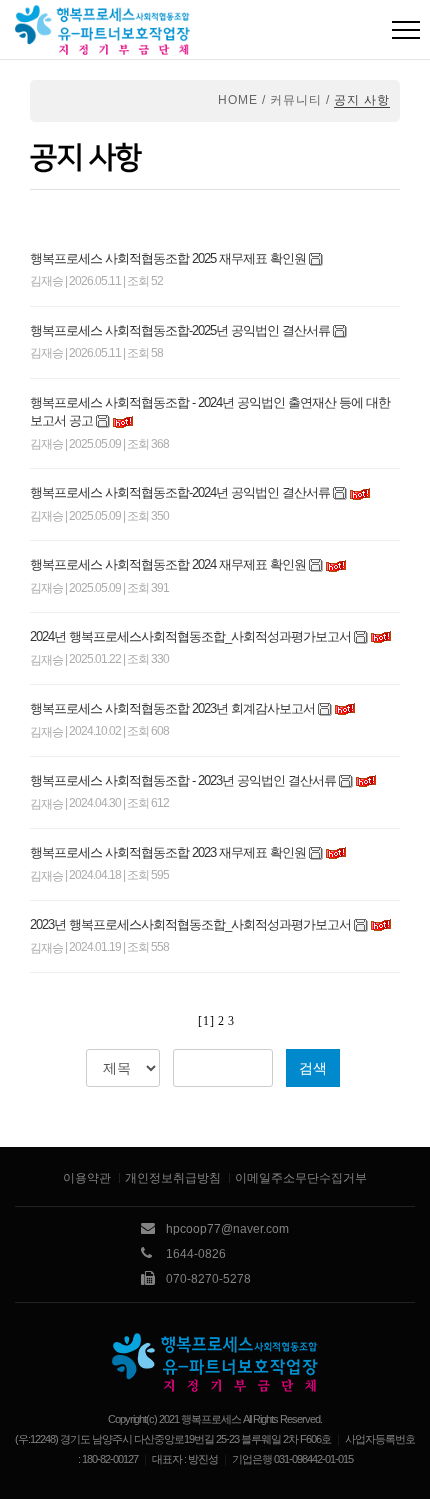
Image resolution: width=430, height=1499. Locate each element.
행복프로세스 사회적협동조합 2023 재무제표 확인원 (169, 852)
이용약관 (87, 1178)
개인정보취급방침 (173, 1178)
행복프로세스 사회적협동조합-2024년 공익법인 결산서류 (180, 492)
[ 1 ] (205, 1021)
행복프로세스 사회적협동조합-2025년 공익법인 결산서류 (180, 330)
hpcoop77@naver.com (227, 1229)
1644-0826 (196, 1254)
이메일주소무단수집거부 (301, 1178)
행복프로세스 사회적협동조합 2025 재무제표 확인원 (168, 258)
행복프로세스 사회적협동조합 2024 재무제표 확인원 (168, 564)
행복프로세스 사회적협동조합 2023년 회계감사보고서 (172, 708)
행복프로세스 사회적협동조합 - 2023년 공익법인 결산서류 (183, 780)
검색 (313, 1068)
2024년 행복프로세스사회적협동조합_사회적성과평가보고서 (190, 636)
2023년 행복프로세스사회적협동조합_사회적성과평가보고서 (190, 924)
